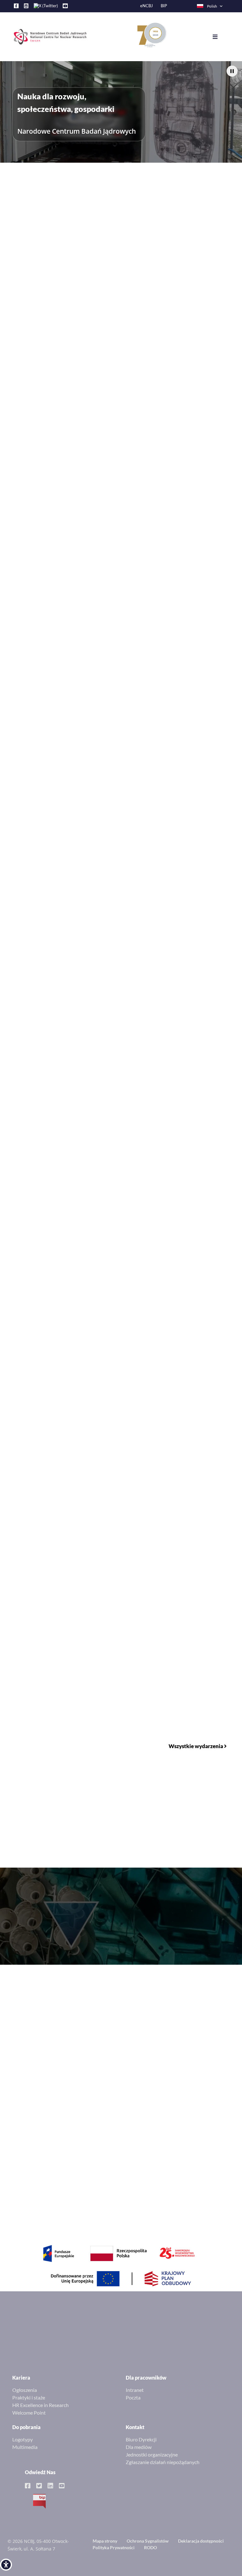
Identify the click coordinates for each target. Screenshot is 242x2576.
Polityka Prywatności (114, 2547)
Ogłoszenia (25, 2390)
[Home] (47, 37)
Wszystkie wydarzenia (196, 1746)
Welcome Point (29, 2413)
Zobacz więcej (190, 1341)
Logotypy (23, 2439)
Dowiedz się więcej (60, 353)
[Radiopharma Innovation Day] (121, 844)
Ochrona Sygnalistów (148, 2541)
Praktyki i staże (29, 2397)
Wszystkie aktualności (199, 403)
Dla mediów (139, 2447)
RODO (150, 2547)
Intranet (135, 2390)
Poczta (133, 2397)
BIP (164, 6)
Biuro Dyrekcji (141, 2439)
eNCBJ (147, 6)
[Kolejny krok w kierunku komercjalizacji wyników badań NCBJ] (121, 990)
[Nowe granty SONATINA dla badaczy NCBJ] (121, 698)
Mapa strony (105, 2541)
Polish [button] (212, 6)
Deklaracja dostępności (201, 2541)
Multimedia (25, 2447)
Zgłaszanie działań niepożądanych (163, 2462)
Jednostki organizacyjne (152, 2454)
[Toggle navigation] (220, 37)
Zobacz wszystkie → (210, 2036)
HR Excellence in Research (40, 2405)
